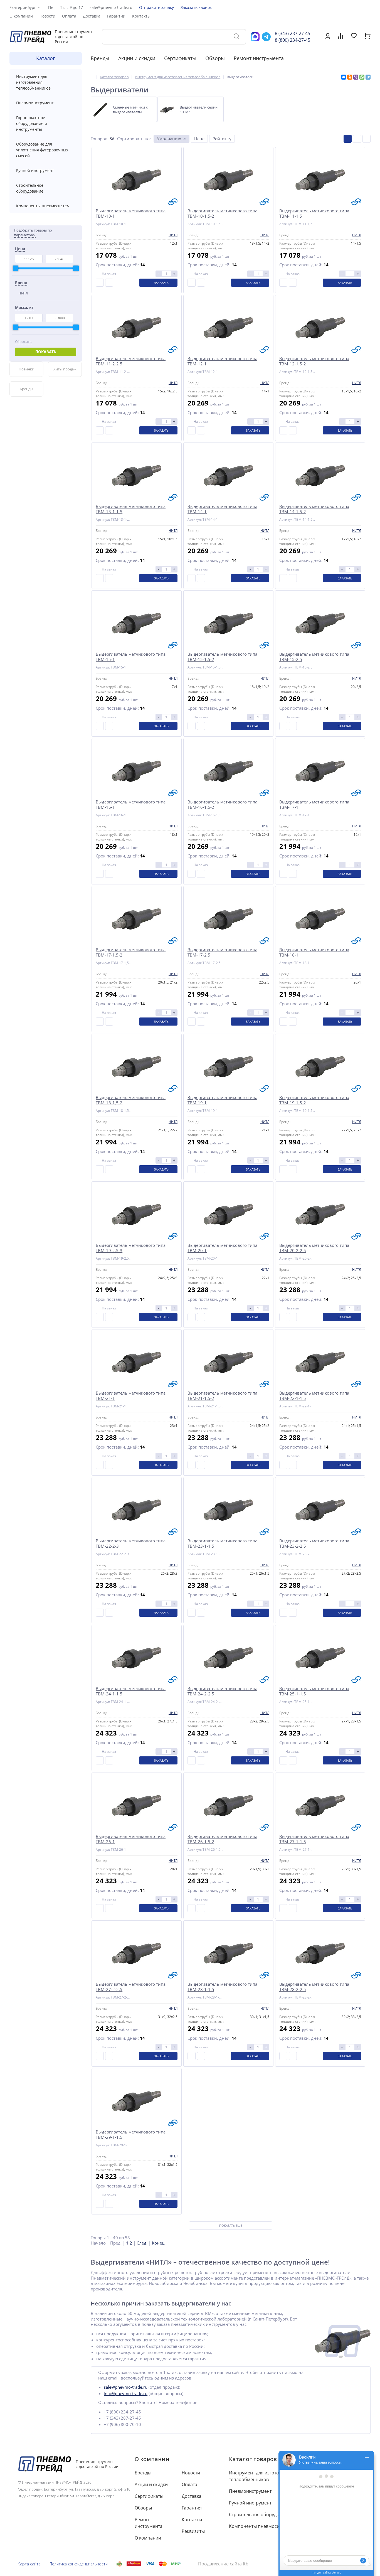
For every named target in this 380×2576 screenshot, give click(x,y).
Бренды (100, 58)
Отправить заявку (156, 7)
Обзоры (215, 58)
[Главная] (92, 77)
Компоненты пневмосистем (43, 206)
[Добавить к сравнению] (100, 283)
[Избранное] (354, 36)
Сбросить (23, 342)
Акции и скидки (137, 58)
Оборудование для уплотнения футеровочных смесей (42, 150)
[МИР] (176, 2564)
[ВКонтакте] (344, 77)
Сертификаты (180, 58)
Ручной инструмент (35, 170)
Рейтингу (222, 139)
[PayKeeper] (134, 2564)
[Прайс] (367, 139)
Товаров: (100, 139)
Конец (158, 2243)
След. (142, 2243)
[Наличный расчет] (119, 2564)
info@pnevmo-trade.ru (126, 2393)
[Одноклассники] (350, 77)
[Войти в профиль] (328, 38)
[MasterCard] (163, 2564)
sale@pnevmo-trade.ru (111, 7)
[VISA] (150, 2564)
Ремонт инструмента (259, 58)
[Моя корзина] (368, 38)
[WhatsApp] (362, 77)
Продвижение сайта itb (223, 2564)
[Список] (357, 139)
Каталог (46, 58)
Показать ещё (231, 2225)
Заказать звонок (196, 7)
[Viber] (356, 77)
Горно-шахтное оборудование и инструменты (32, 123)
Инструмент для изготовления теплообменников (33, 82)
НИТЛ (23, 293)
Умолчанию (169, 139)
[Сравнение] (340, 37)
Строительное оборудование (30, 188)
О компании (152, 2459)
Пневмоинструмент (35, 103)
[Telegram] (368, 77)
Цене (199, 139)
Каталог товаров (253, 2459)
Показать (46, 352)
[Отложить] (109, 283)
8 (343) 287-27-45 (293, 33)
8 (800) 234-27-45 (293, 40)
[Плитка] (348, 139)
